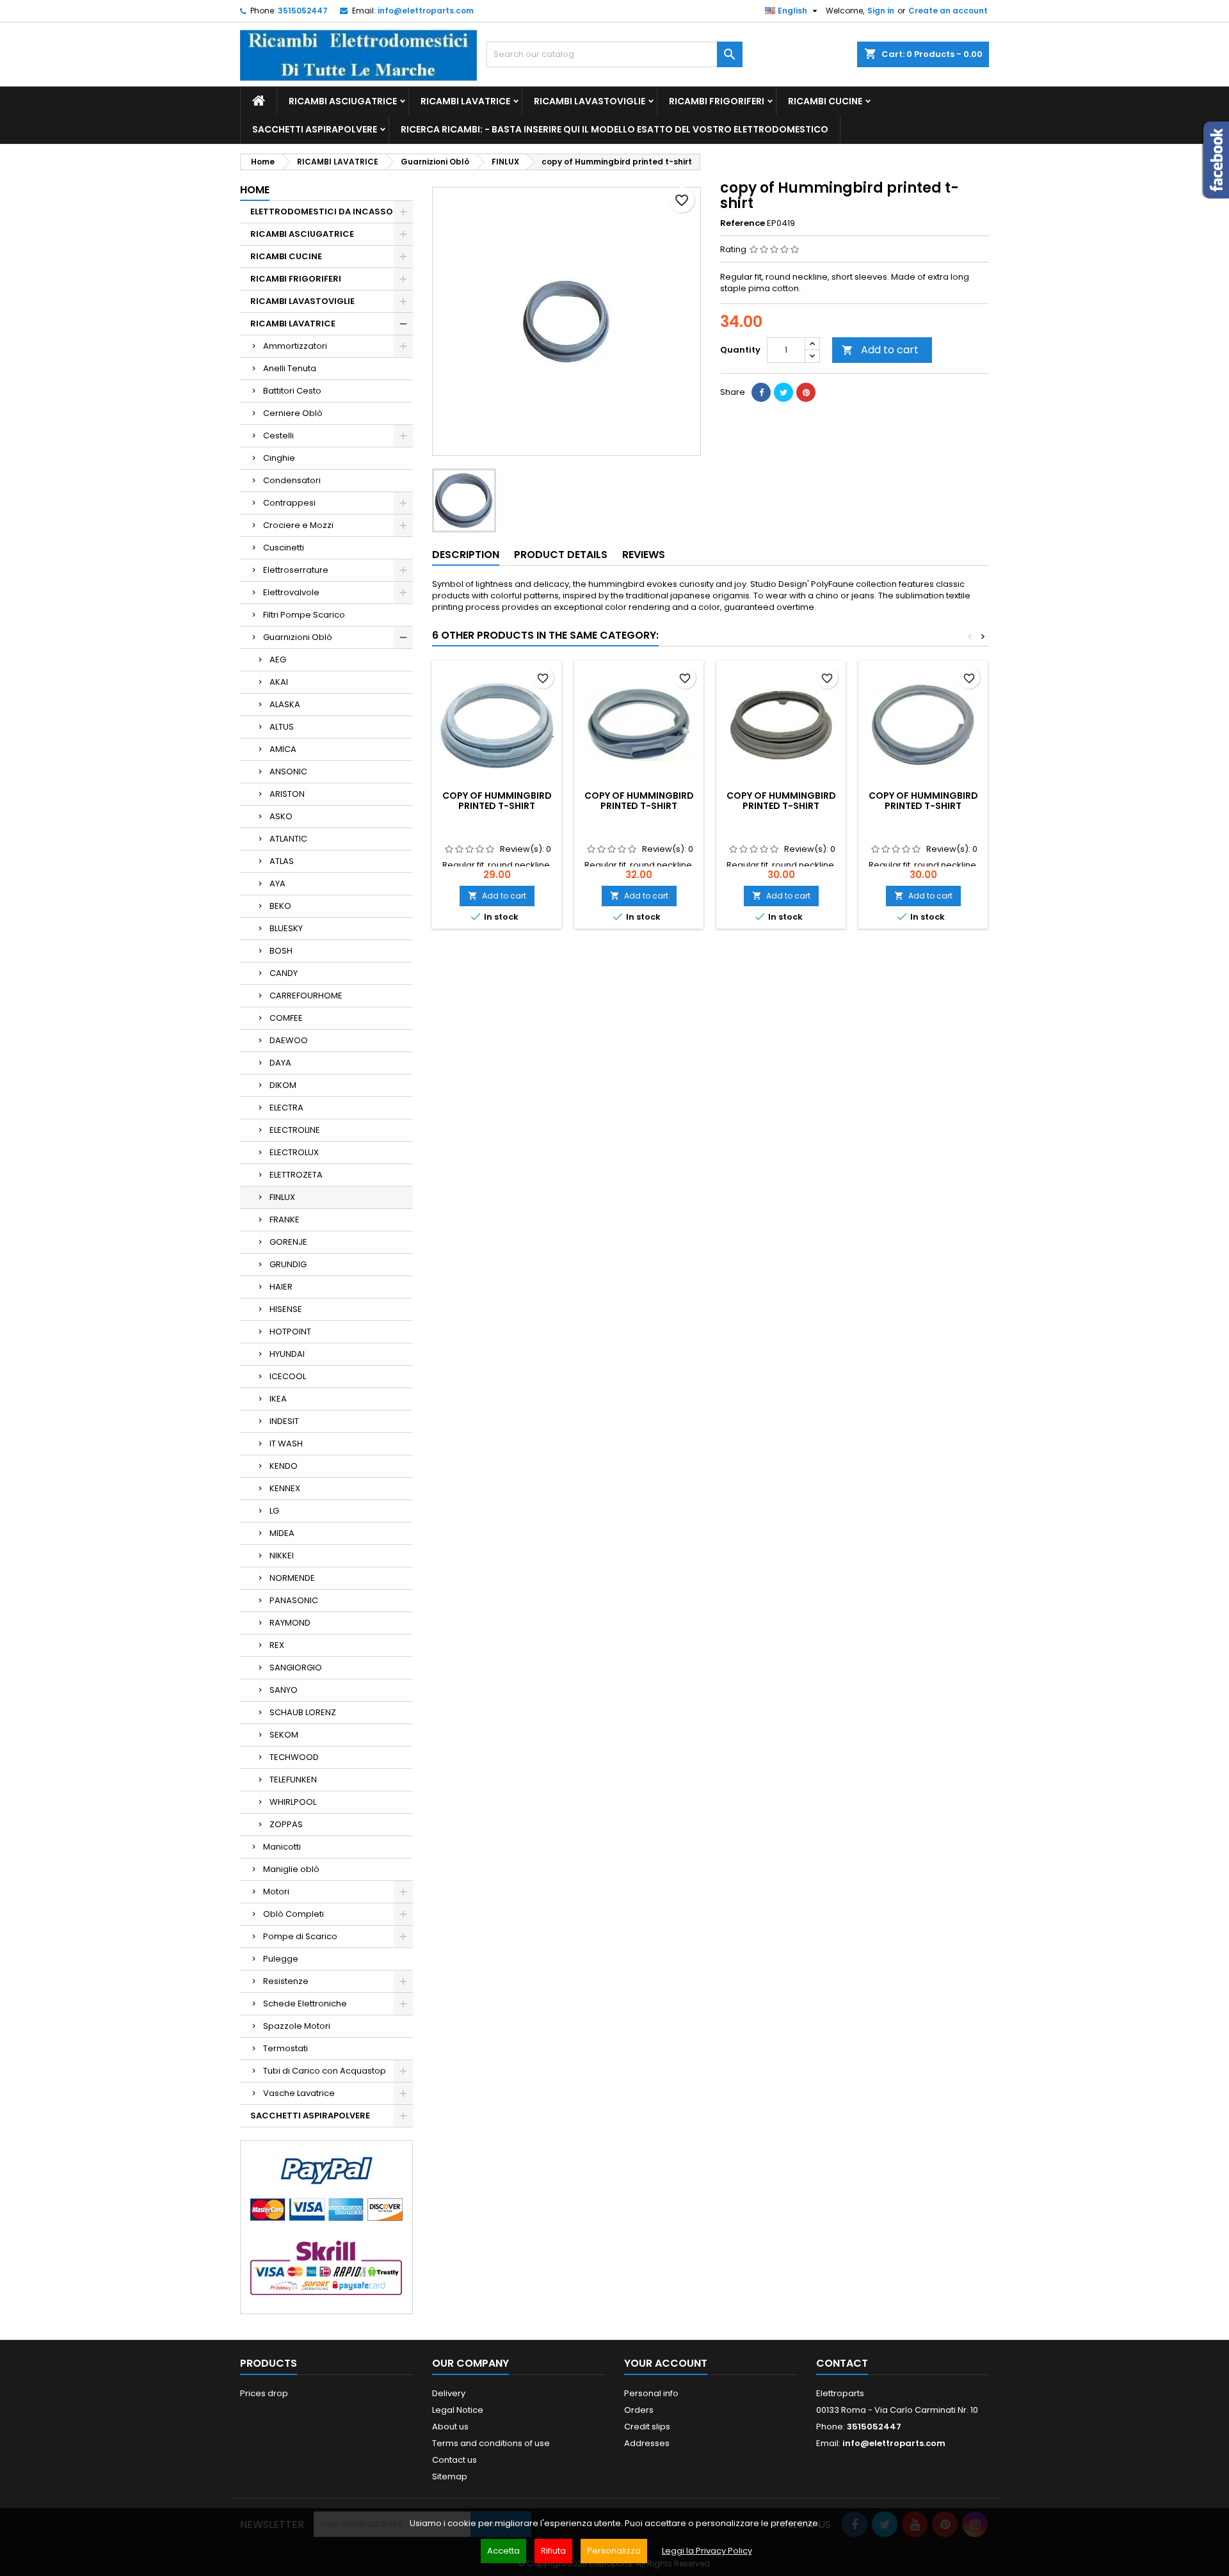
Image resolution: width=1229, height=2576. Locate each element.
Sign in (881, 11)
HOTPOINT (290, 1332)
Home (255, 190)
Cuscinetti (284, 548)
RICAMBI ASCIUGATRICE (343, 101)
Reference (743, 223)
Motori (276, 1892)
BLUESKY (286, 928)
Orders (639, 2410)
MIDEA (282, 1533)
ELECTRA (286, 1108)
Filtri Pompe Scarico (304, 615)
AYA (277, 884)
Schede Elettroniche (305, 2004)
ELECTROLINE (295, 1130)
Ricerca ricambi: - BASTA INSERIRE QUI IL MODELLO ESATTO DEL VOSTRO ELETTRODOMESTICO (614, 129)
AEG (278, 660)
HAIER (281, 1287)
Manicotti (282, 1847)
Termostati (285, 2048)
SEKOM (284, 1735)
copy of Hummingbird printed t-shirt (497, 801)
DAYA (280, 1063)
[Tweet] (783, 392)
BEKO (280, 906)
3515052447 (303, 11)
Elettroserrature (296, 570)
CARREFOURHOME (306, 996)
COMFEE (286, 1018)
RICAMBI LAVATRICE (465, 101)
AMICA (283, 749)
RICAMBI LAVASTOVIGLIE (590, 101)
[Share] (761, 392)
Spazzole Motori (297, 2026)
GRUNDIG (288, 1264)
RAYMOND (290, 1623)
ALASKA (285, 704)
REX (277, 1645)
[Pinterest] (806, 392)
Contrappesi (289, 503)
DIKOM (283, 1085)
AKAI (279, 682)
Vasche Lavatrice (299, 2093)
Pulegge (281, 1959)
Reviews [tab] (644, 555)
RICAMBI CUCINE (825, 101)
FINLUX (282, 1197)
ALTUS (282, 727)
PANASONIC (294, 1600)
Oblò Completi (293, 1914)
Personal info (651, 2393)
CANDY (284, 973)
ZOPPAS (286, 1824)
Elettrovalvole (291, 592)
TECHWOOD (294, 1757)
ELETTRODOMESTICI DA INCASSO (322, 212)
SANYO (284, 1690)
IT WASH (286, 1444)
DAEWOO (289, 1040)
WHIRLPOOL (293, 1802)
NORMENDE (292, 1578)
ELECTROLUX (294, 1152)
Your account (666, 2363)
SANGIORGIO (296, 1668)
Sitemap (450, 2476)
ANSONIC (288, 772)
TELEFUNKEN (293, 1780)
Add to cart (880, 350)
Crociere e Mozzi (298, 525)
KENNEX (285, 1488)
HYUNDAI (287, 1354)
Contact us (454, 2460)
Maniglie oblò (291, 1869)
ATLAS (282, 861)
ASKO (281, 816)
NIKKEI (282, 1556)
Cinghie (279, 458)
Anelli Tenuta (290, 368)
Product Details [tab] (561, 555)
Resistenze (286, 1981)
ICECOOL (288, 1376)
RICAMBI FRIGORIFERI (717, 101)
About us (450, 2427)
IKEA (278, 1399)
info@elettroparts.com (426, 11)
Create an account (948, 11)
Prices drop (264, 2393)
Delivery (449, 2393)
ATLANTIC (288, 839)
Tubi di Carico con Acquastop (325, 2071)
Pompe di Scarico (300, 1936)
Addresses (647, 2443)
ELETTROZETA (296, 1175)
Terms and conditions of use (491, 2443)
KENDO (284, 1466)
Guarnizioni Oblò (298, 637)
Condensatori (292, 480)
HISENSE (286, 1309)
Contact (842, 2363)
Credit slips (647, 2427)
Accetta (503, 2551)
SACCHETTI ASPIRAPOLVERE (315, 129)
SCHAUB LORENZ (303, 1712)
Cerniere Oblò (293, 413)
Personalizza (614, 2551)
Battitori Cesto (292, 391)
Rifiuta (553, 2551)
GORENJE (288, 1242)
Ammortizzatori (295, 346)
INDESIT (284, 1421)
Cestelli (278, 436)
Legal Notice (458, 2410)
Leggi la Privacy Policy (707, 2551)
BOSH (281, 951)
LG (274, 1511)
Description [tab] (466, 555)
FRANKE (285, 1220)
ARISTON (287, 794)
